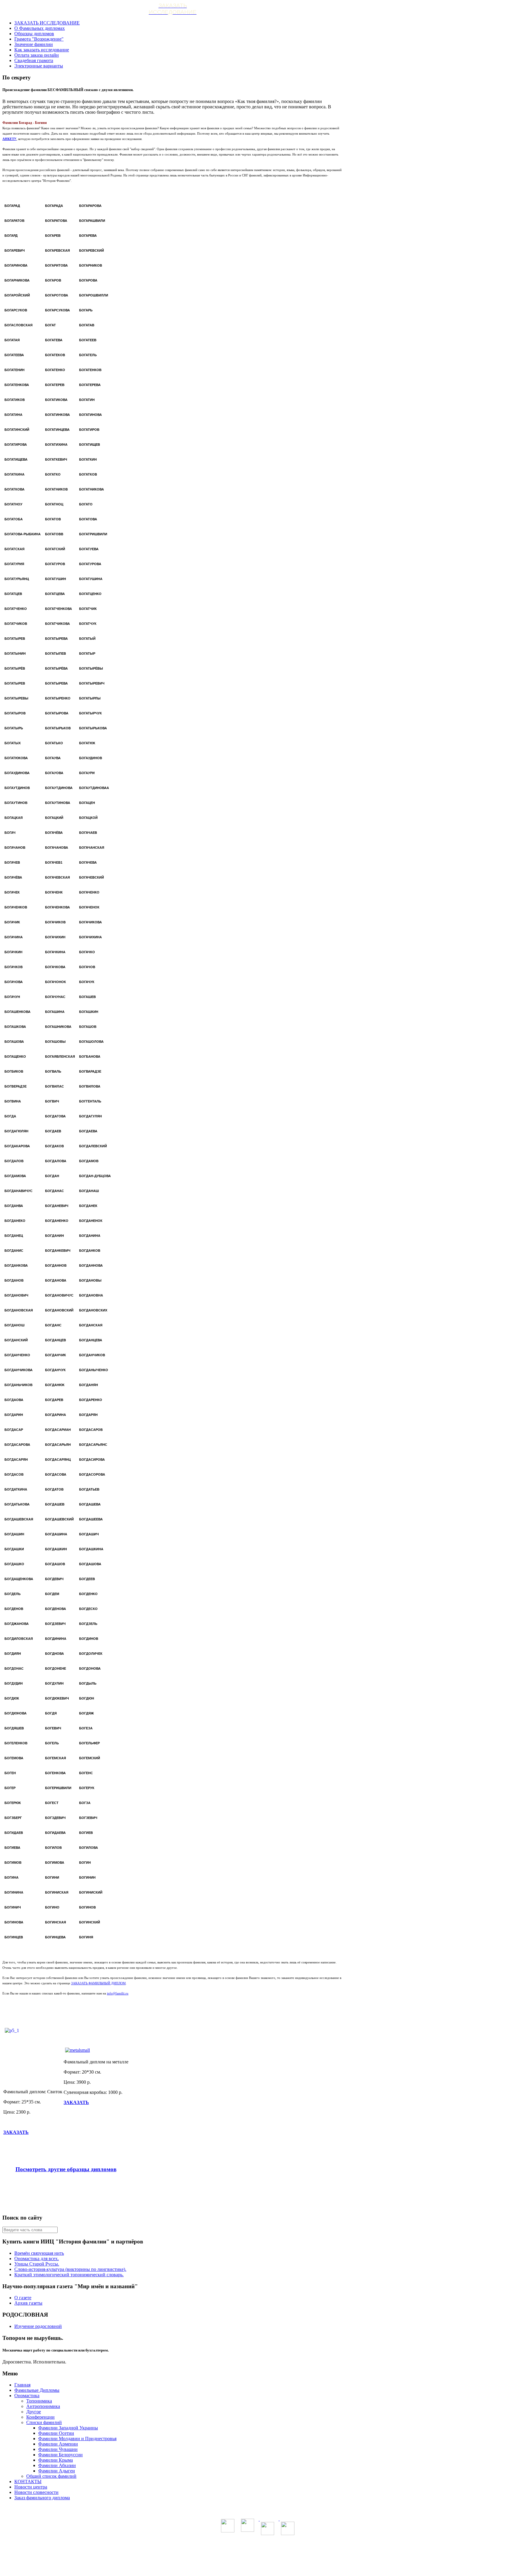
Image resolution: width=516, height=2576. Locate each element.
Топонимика (39, 2401)
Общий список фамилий (51, 2476)
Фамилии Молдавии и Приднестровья (77, 2439)
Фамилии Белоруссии (60, 2455)
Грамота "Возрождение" (39, 39)
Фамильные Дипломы (37, 2390)
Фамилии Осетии (56, 2433)
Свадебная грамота (34, 60)
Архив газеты (28, 2303)
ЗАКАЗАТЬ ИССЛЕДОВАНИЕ (47, 23)
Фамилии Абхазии (57, 2465)
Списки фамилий (44, 2422)
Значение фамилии (34, 44)
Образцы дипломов (34, 34)
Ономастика (27, 2396)
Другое (34, 2412)
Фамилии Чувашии (58, 2449)
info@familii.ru (118, 1993)
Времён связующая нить (39, 2253)
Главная (22, 2385)
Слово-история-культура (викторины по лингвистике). (70, 2269)
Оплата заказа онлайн (37, 55)
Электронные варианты (39, 66)
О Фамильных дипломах (40, 28)
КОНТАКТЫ (28, 2482)
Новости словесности (36, 2492)
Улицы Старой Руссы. (37, 2264)
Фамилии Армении (58, 2444)
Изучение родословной (38, 2326)
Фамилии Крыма (56, 2460)
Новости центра (31, 2487)
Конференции (40, 2417)
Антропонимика (43, 2406)
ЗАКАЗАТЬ (16, 2132)
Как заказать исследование (42, 50)
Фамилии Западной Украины (68, 2428)
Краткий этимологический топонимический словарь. (69, 2275)
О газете (23, 2298)
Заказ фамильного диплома (42, 2498)
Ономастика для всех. (37, 2259)
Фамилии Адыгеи (57, 2471)
